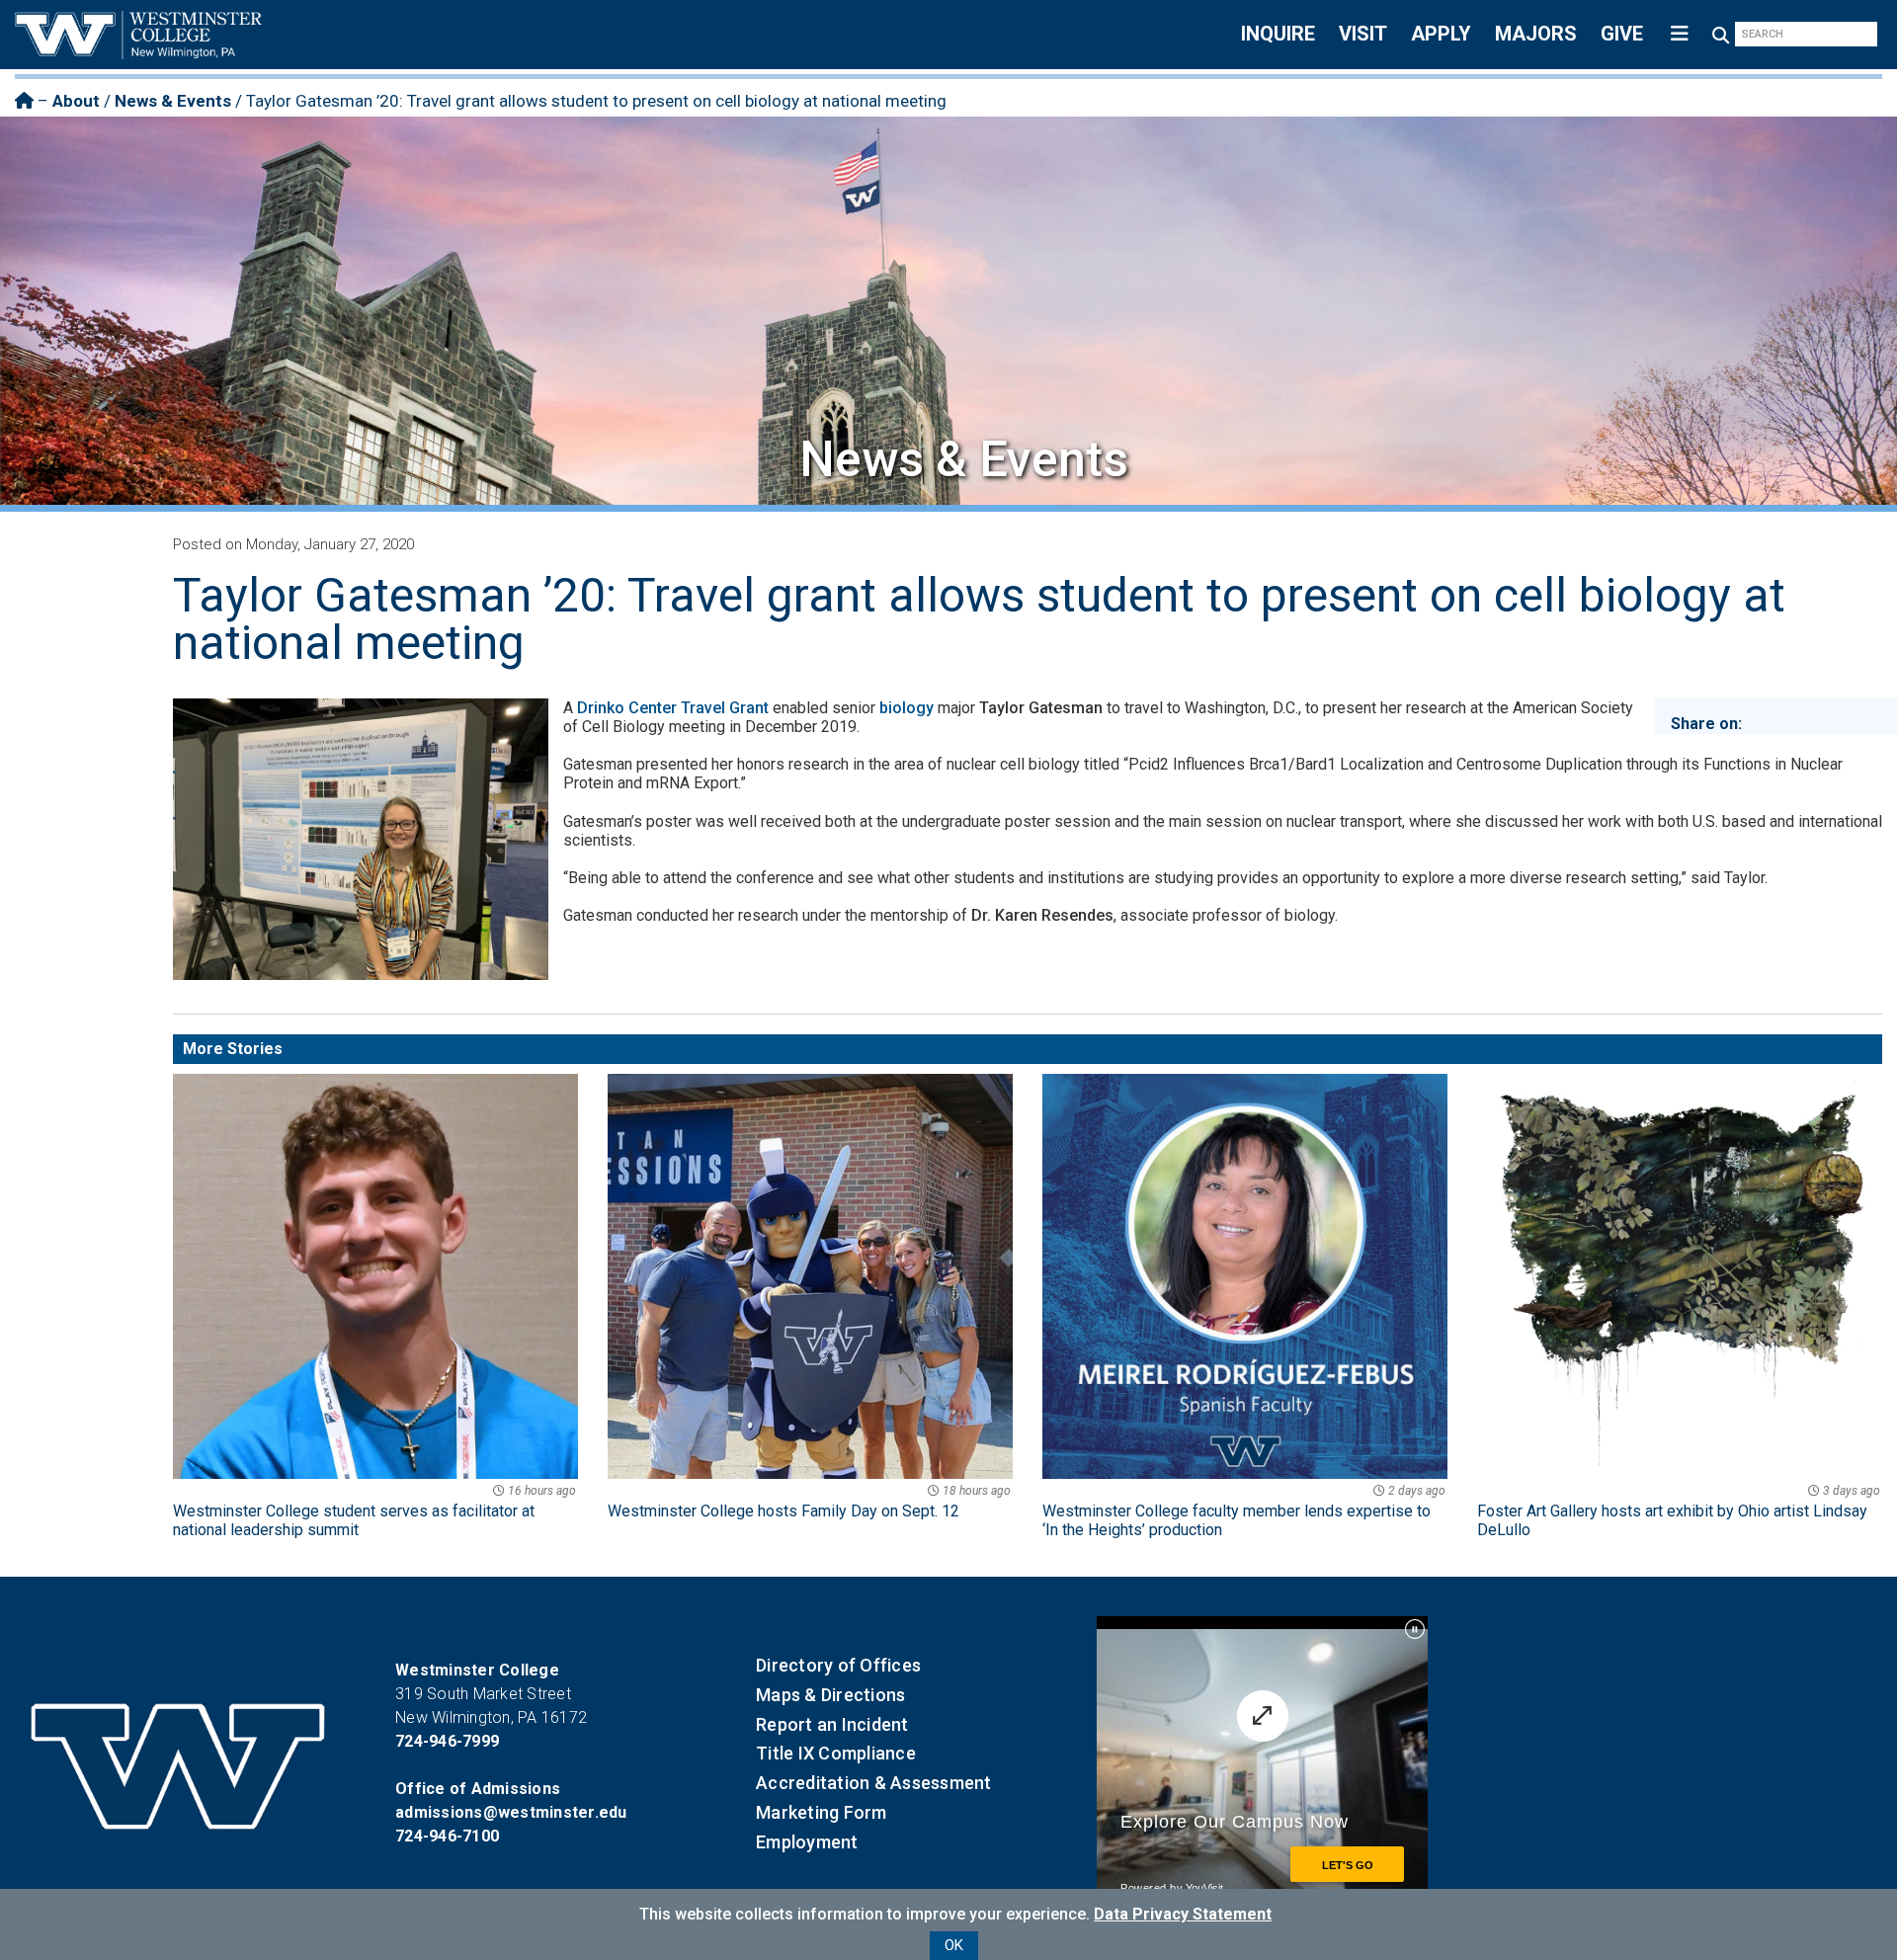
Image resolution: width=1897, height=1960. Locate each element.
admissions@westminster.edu (511, 1812)
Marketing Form (822, 1812)
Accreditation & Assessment (874, 1783)
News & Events (173, 101)
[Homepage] (24, 101)
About (76, 101)
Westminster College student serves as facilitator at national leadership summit (374, 1511)
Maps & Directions (830, 1695)
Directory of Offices (838, 1665)
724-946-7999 (447, 1741)
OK (954, 1945)
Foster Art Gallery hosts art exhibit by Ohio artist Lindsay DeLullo (1679, 1511)
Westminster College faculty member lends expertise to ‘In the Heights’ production (1244, 1511)
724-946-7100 (447, 1836)
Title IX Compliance (836, 1753)
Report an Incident (832, 1724)
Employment (807, 1842)
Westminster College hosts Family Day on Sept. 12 (809, 1502)
